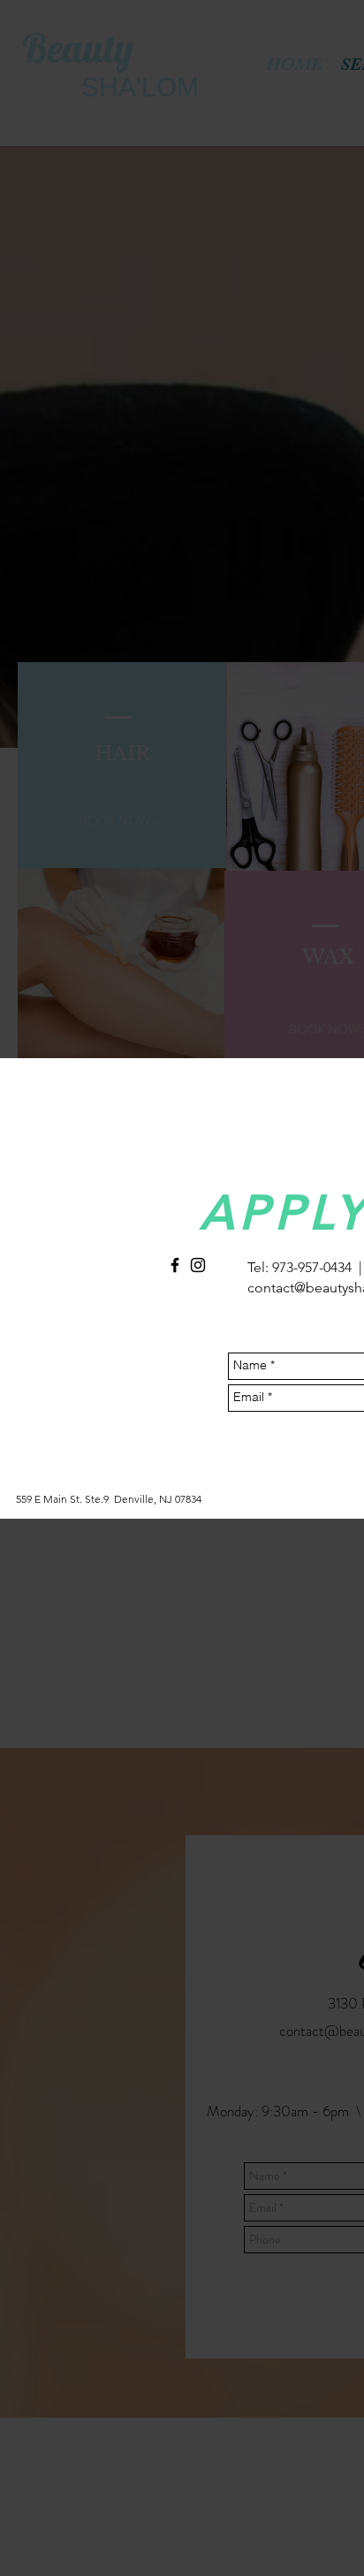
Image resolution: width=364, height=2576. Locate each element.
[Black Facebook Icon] (175, 1265)
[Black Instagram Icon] (198, 1265)
